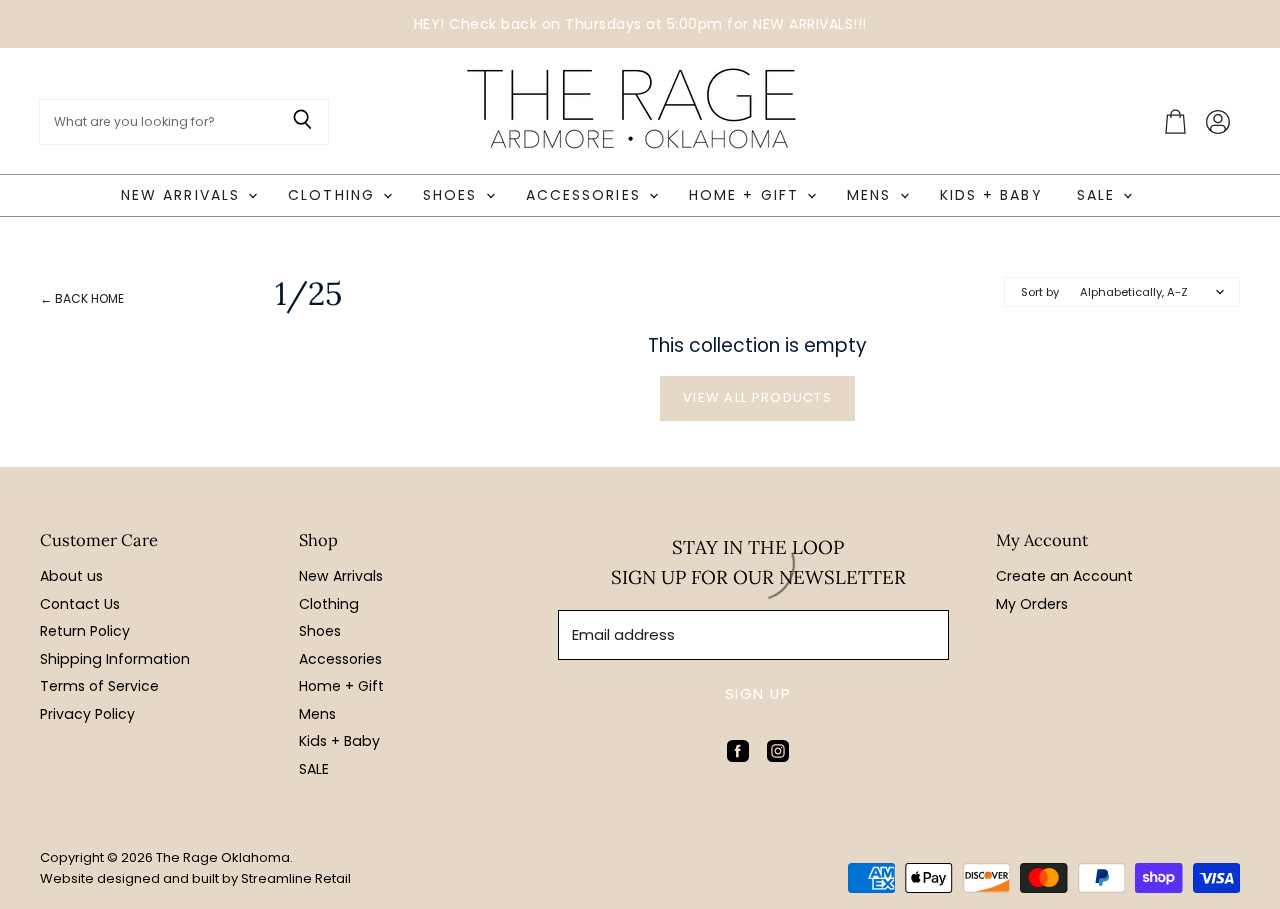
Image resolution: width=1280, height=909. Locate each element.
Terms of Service (99, 686)
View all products (757, 397)
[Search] (302, 122)
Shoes (453, 195)
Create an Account (1064, 576)
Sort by (1040, 292)
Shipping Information (115, 659)
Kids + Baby (991, 195)
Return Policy (85, 631)
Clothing (334, 195)
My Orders (1032, 604)
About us (71, 576)
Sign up (758, 693)
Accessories (586, 195)
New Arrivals (183, 195)
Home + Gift (747, 195)
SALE (1099, 195)
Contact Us (80, 604)
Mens (872, 195)
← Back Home (82, 299)
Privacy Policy (87, 714)
